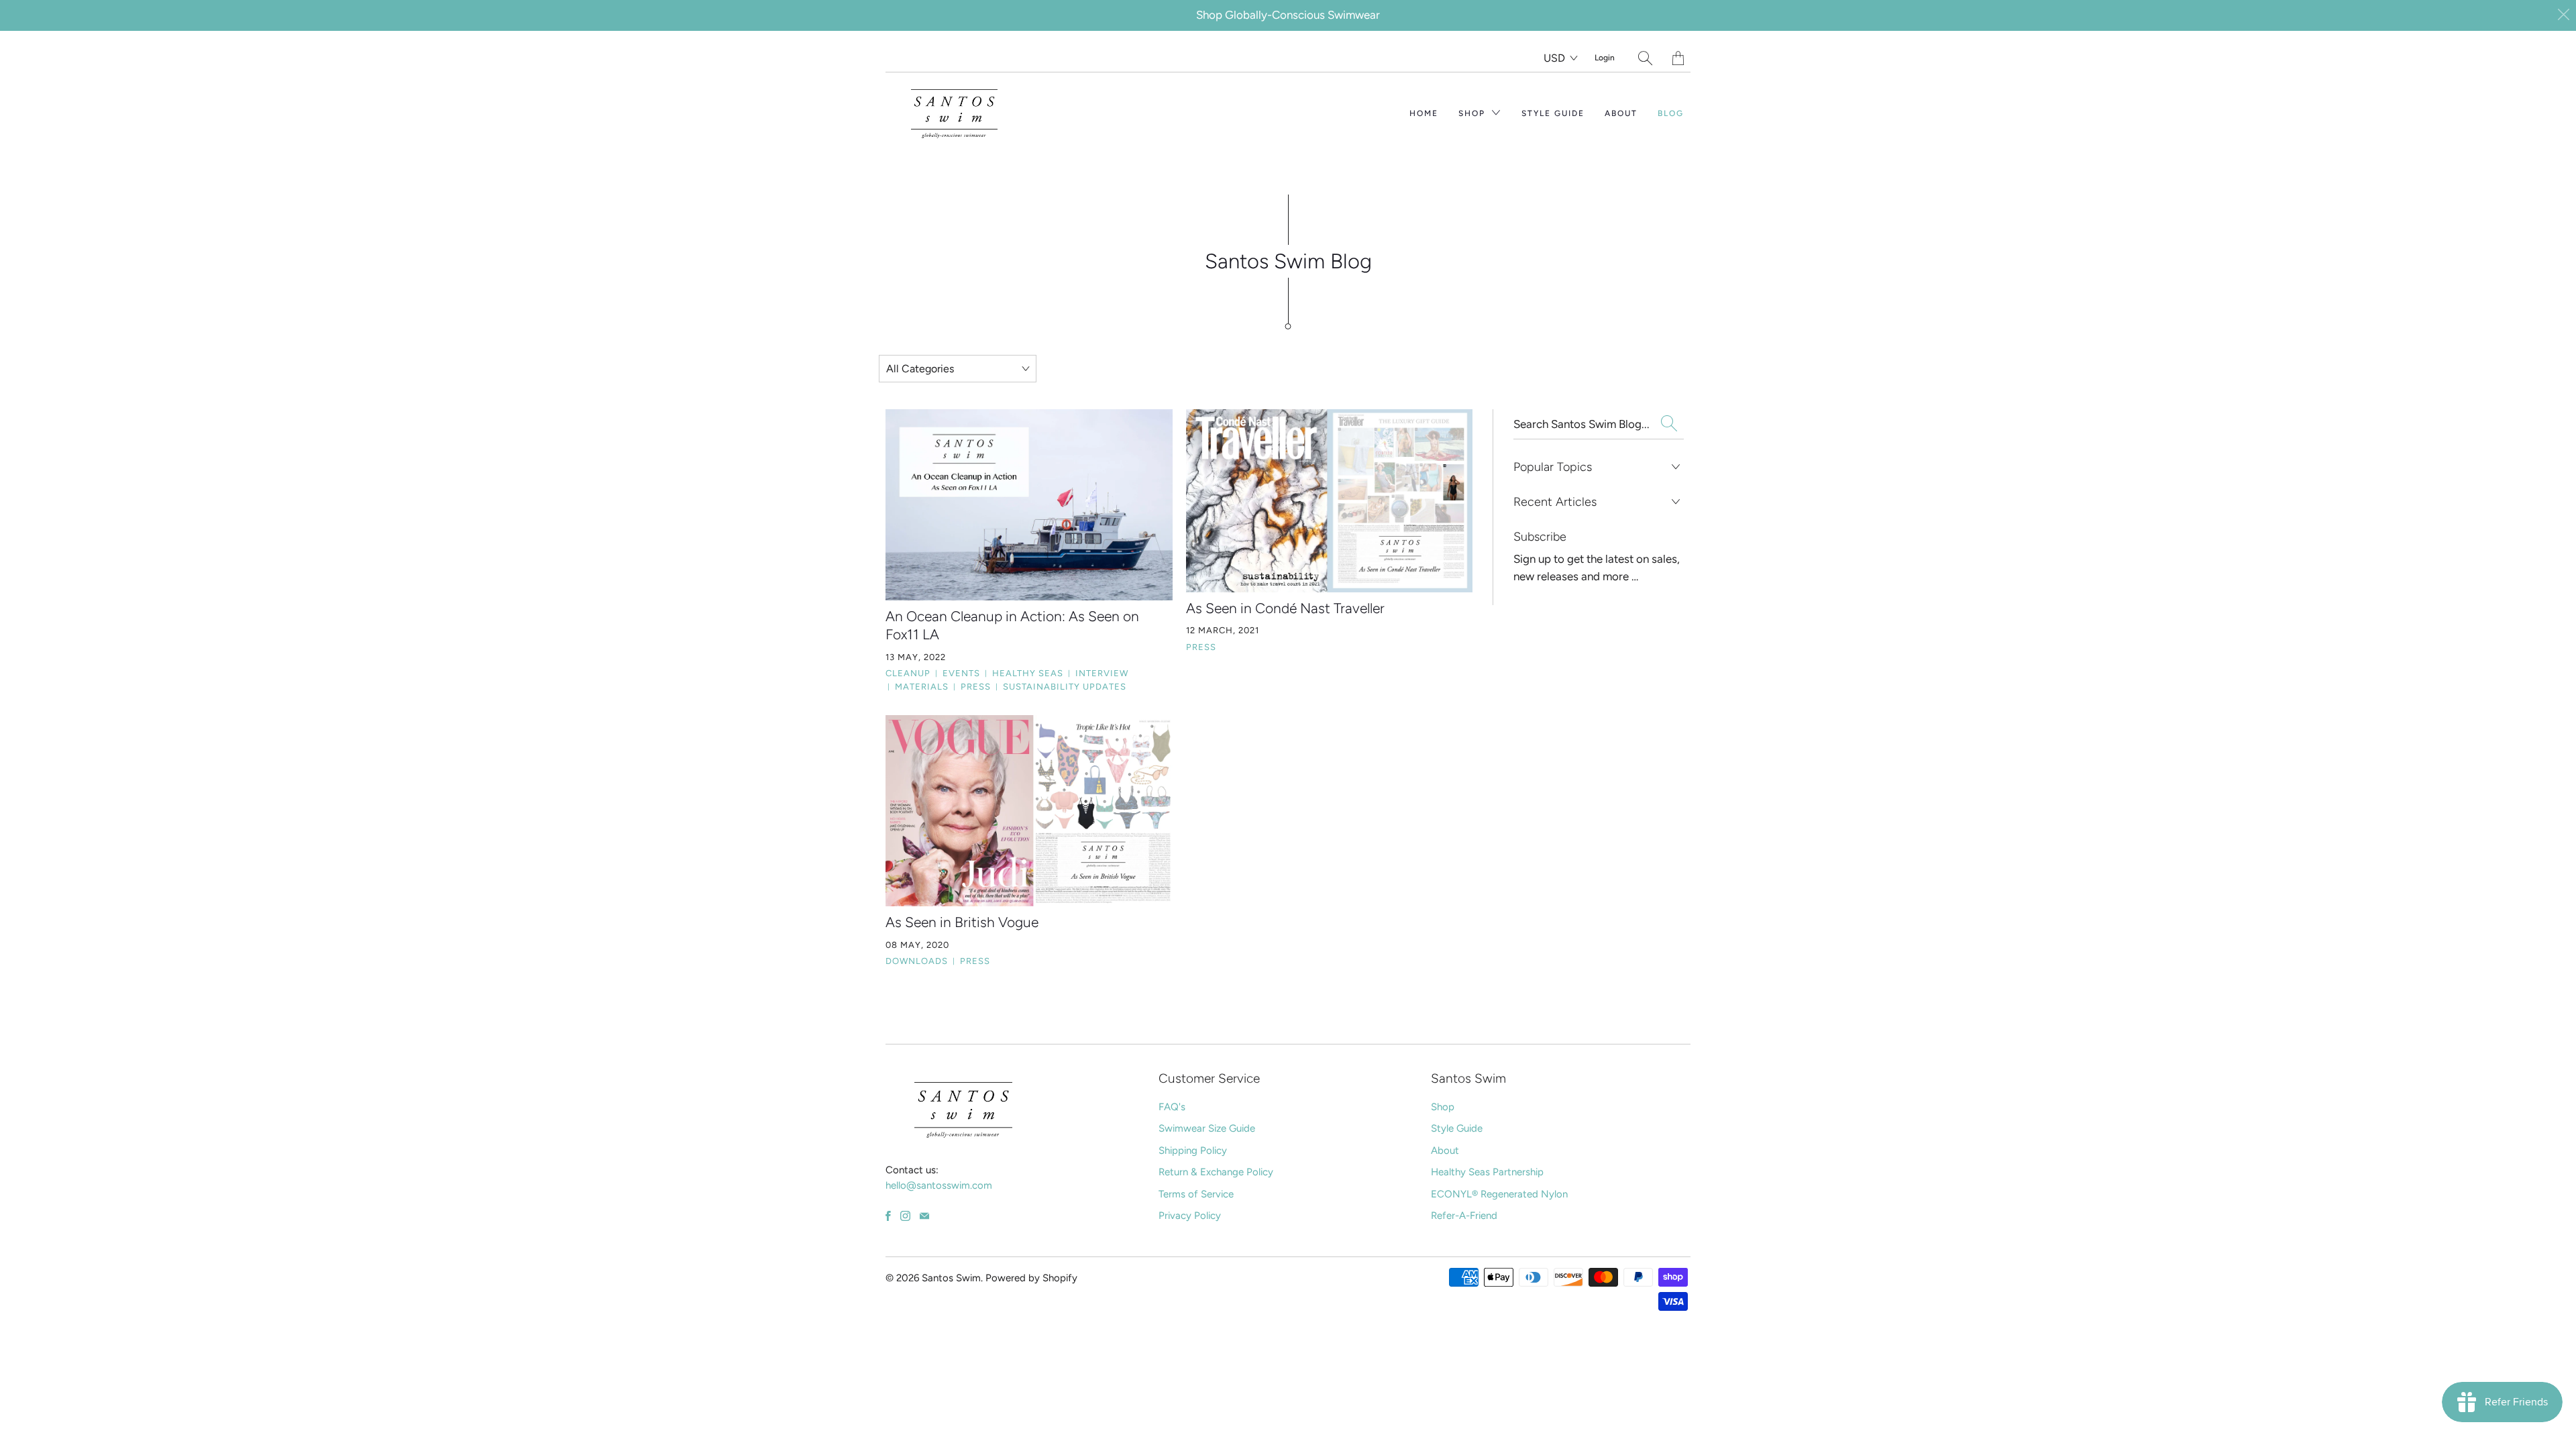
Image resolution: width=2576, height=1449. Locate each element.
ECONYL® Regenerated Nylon (1499, 1194)
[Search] (1645, 58)
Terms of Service (1196, 1194)
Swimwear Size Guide (1207, 1128)
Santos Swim (951, 1278)
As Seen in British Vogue (962, 922)
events (958, 673)
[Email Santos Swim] (924, 1216)
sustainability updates (1061, 687)
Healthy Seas (1024, 673)
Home (1424, 113)
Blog (1671, 113)
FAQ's (1172, 1107)
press (972, 687)
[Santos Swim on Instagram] (905, 1216)
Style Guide (1553, 113)
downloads (917, 961)
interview (1098, 673)
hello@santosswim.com (939, 1185)
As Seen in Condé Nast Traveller (1285, 608)
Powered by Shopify (1031, 1278)
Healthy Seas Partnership (1487, 1172)
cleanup (908, 673)
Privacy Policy (1190, 1216)
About (1621, 113)
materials (918, 687)
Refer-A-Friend (1464, 1216)
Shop (1473, 113)
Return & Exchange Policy (1216, 1172)
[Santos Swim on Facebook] (888, 1216)
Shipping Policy (1193, 1150)
